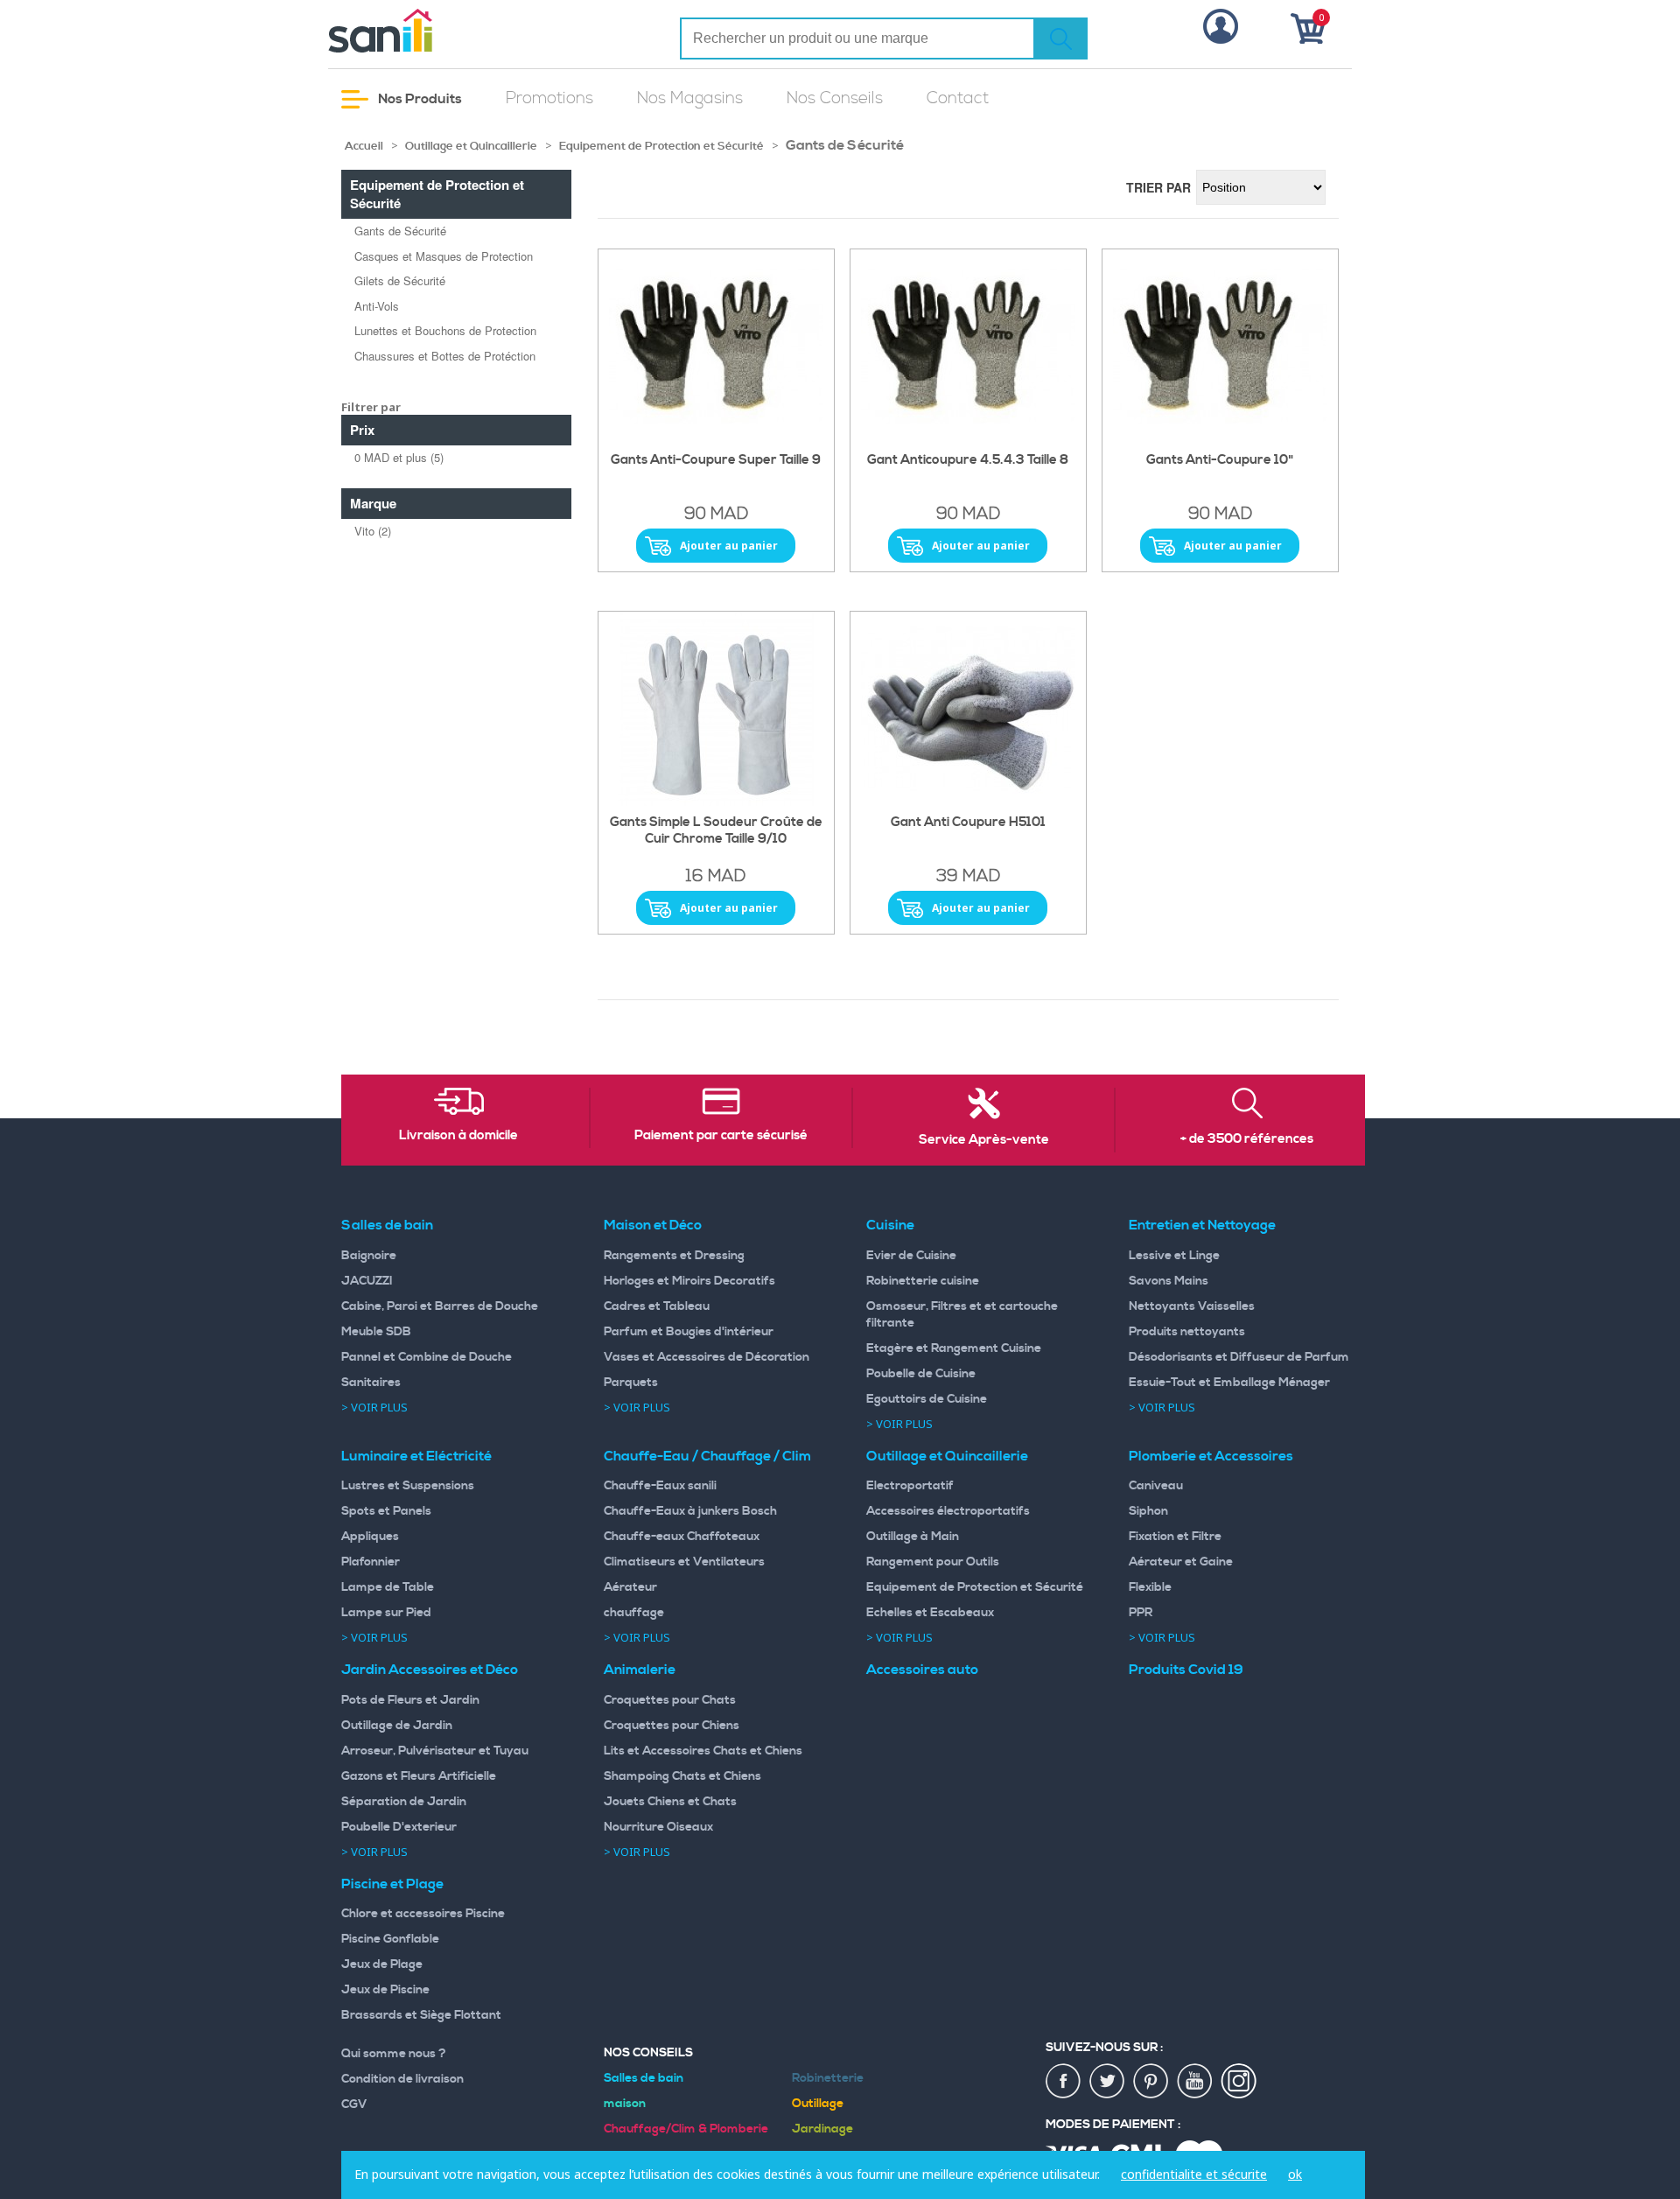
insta (1239, 2082)
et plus (399, 457)
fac (1064, 2082)
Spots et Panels (386, 1511)
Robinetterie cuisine (923, 1281)
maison (625, 2104)
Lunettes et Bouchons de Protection (445, 330)
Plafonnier (371, 1562)
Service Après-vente (984, 1140)
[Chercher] (1060, 39)
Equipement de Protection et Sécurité (661, 146)
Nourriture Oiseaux (658, 1827)
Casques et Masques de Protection (444, 256)
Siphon (1148, 1511)
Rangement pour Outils (933, 1562)
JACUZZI (367, 1281)
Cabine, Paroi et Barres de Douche (440, 1306)
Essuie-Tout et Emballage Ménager (1229, 1383)
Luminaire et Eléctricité (416, 1456)
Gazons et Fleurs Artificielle (419, 1776)
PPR (1141, 1613)
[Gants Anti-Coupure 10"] (1220, 347)
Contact (958, 98)
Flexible (1150, 1587)
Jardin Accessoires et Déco (430, 1670)
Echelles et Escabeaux (930, 1613)
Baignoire (369, 1256)
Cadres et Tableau (657, 1306)
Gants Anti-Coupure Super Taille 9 (716, 460)
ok (1295, 2174)
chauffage (634, 1613)
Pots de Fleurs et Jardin (410, 1700)
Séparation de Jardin (404, 1802)
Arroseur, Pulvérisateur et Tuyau (435, 1751)
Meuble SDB (376, 1332)
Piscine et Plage (392, 1884)
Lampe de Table (388, 1587)
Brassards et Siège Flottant (421, 2015)
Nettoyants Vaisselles (1192, 1306)
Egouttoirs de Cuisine (927, 1399)
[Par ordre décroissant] (1334, 186)
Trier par (1158, 187)
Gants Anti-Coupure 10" (1220, 460)
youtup (1195, 2082)
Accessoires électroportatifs (948, 1511)
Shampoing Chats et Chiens (682, 1776)
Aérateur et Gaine (1181, 1562)
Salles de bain (387, 1225)
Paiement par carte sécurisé (721, 1136)
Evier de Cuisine (911, 1256)
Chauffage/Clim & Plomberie (686, 2129)
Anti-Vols (377, 306)
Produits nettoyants (1187, 1332)
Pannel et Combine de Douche (427, 1357)
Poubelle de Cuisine (921, 1374)
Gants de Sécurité (400, 231)
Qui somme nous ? (394, 2054)
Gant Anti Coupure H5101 (968, 823)
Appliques (370, 1537)
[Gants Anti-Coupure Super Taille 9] (716, 347)
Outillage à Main (913, 1537)
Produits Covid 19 (1186, 1670)
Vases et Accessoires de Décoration (707, 1357)
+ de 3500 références (1247, 1139)
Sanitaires (371, 1383)
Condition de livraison (402, 2079)
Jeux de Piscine (385, 1990)
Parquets (631, 1383)
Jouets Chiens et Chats (670, 1802)
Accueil (364, 146)
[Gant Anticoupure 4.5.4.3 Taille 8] (968, 347)
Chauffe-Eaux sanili (660, 1486)
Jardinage (822, 2129)
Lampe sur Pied (386, 1613)
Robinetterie (828, 2078)
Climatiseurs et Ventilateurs (684, 1562)
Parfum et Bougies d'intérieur (689, 1332)
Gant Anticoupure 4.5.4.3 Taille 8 (968, 460)
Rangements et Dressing (674, 1256)
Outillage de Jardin (397, 1726)
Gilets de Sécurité (400, 280)
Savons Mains (1169, 1281)
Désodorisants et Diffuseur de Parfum (1239, 1357)
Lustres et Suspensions (408, 1486)
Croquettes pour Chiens (672, 1726)
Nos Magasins (690, 98)
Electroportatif (910, 1486)
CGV (354, 2104)
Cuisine (890, 1225)
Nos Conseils (835, 98)
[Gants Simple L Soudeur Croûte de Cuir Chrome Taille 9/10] (716, 709)
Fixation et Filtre (1175, 1537)
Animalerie (640, 1670)
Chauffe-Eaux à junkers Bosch (690, 1511)
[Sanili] (446, 31)
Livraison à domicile (458, 1136)
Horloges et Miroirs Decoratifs (689, 1281)
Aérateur (630, 1587)
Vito (373, 531)
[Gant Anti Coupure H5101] (968, 709)
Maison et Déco (653, 1225)
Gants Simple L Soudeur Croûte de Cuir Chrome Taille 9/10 (716, 831)
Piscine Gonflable (390, 1939)
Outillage (818, 2104)
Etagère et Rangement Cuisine (954, 1348)
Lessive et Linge (1174, 1256)
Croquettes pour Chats (670, 1700)
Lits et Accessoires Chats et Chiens (703, 1751)
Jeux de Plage (382, 1964)
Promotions (549, 98)
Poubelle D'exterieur (399, 1827)
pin (1151, 2082)
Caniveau (1156, 1486)
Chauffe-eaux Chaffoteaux (682, 1537)
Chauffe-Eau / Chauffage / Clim (707, 1456)
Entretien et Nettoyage (1202, 1225)
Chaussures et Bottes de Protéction (445, 356)
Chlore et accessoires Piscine (423, 1914)
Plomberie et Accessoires (1211, 1456)
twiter (1108, 2082)
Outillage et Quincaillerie (471, 146)
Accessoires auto (922, 1670)
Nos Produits (419, 99)
